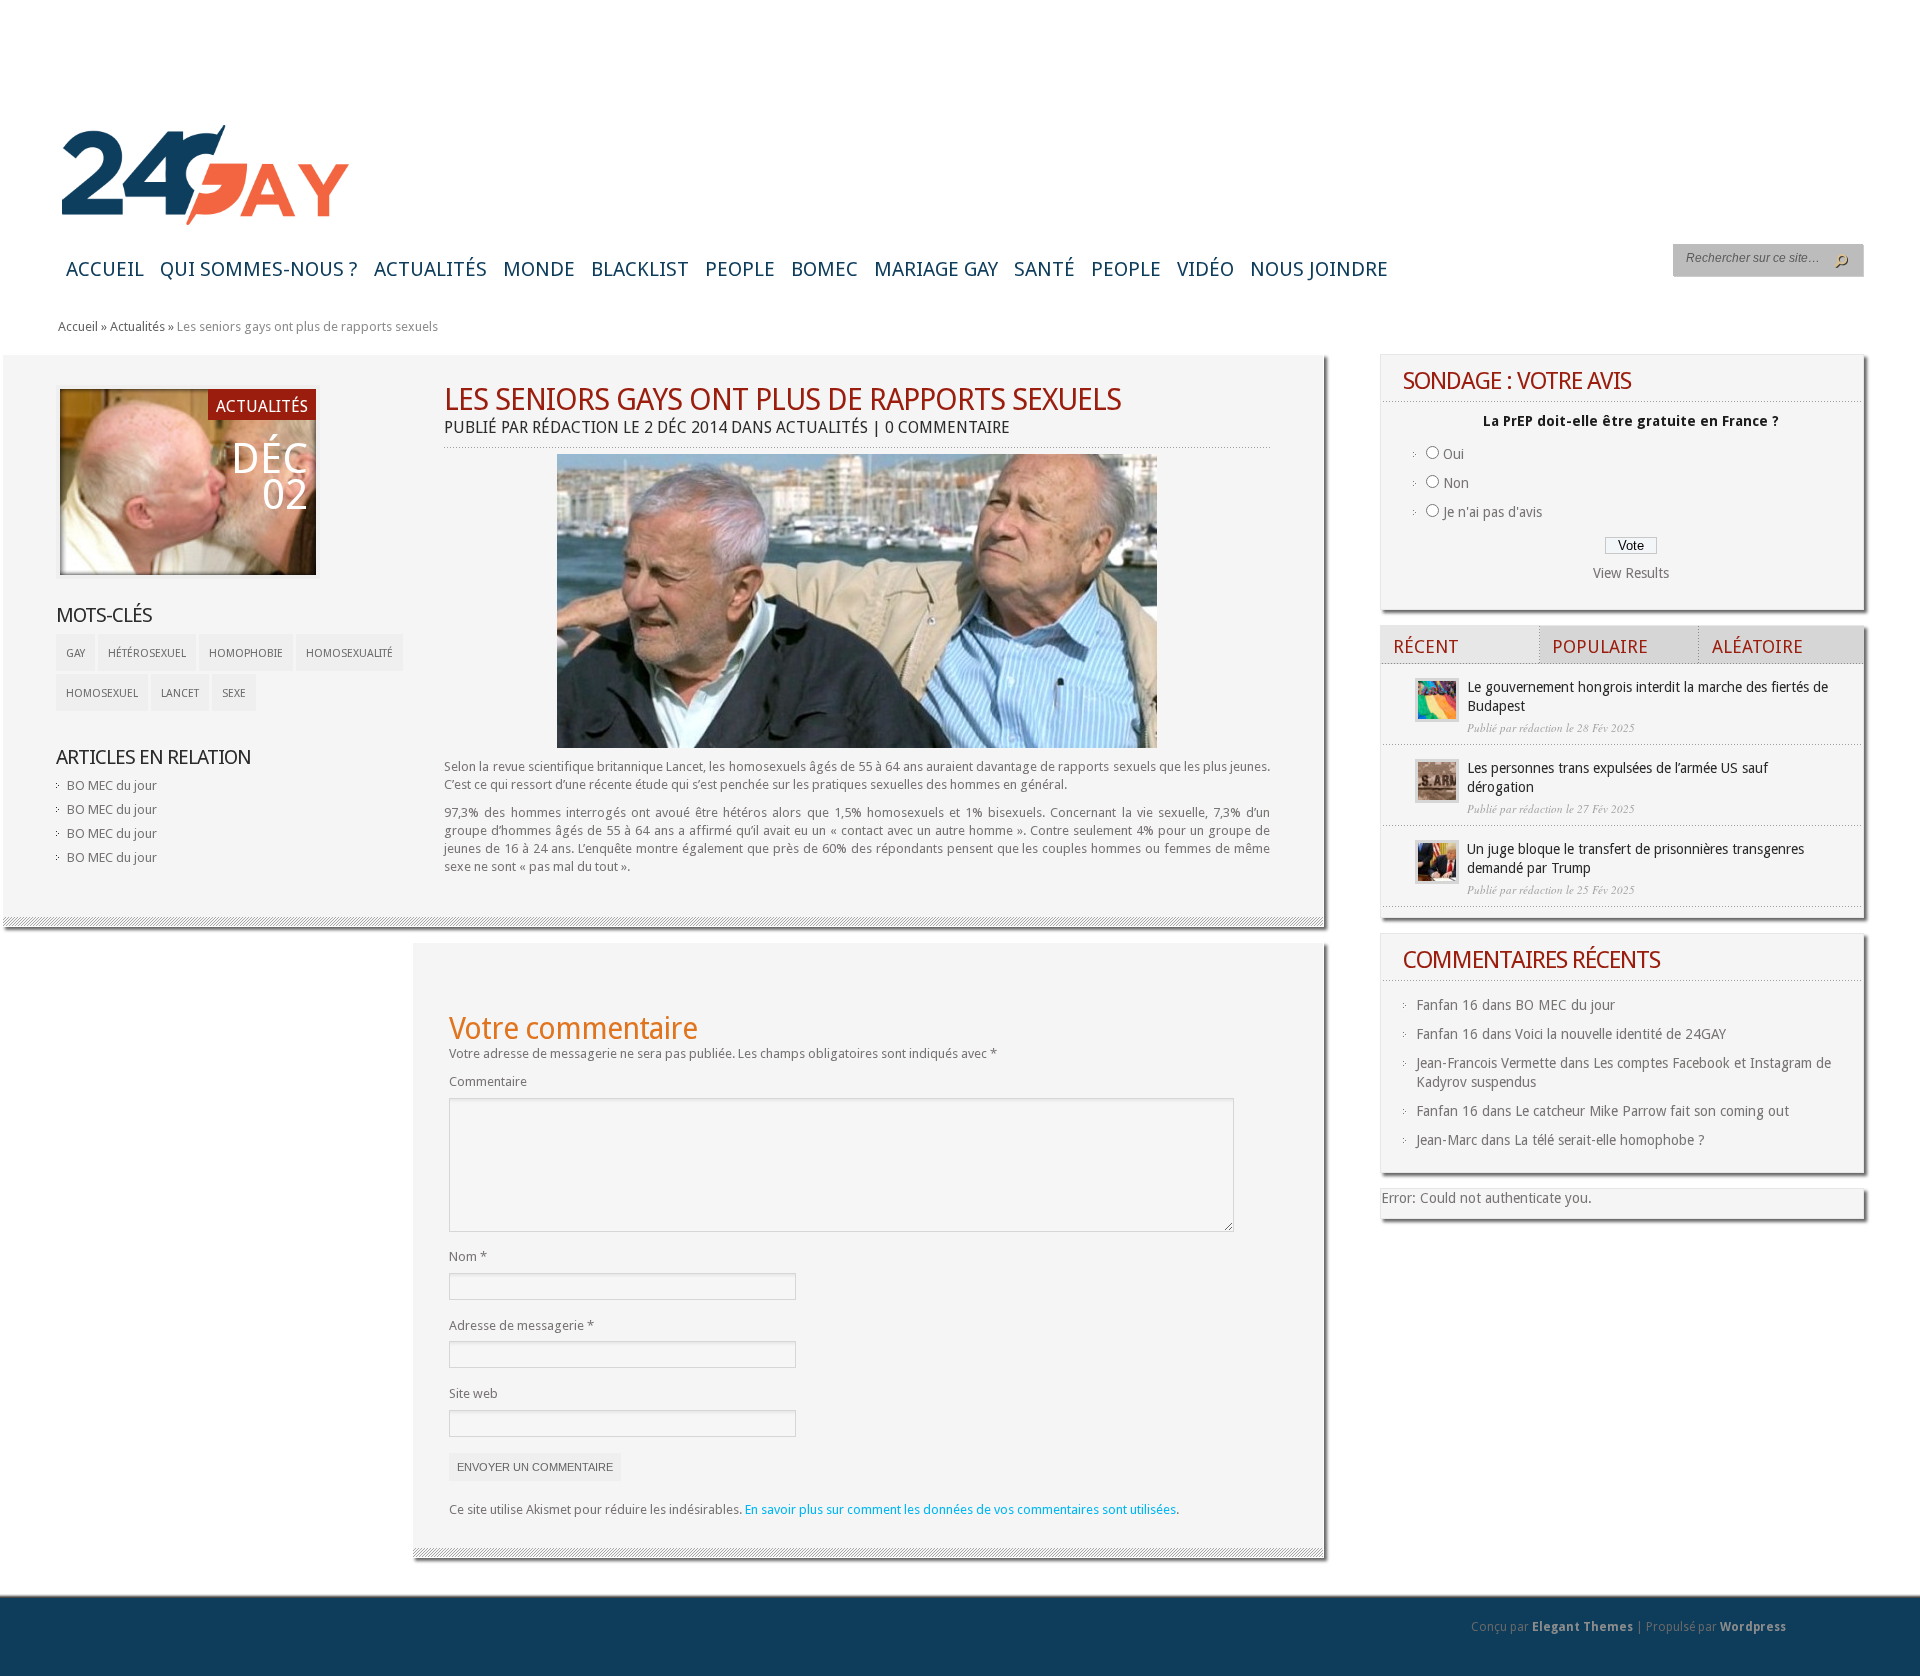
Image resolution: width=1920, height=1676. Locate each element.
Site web (473, 1393)
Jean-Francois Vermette (1486, 1063)
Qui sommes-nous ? (259, 269)
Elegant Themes (1582, 1627)
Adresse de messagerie (521, 1325)
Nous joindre (1319, 269)
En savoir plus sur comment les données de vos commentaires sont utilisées (960, 1509)
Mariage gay (936, 269)
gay (75, 653)
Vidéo (1205, 269)
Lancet (180, 693)
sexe (234, 693)
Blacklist (640, 269)
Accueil (105, 269)
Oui (1453, 454)
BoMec (824, 269)
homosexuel (102, 693)
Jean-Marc (1446, 1140)
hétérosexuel (147, 653)
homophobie (246, 653)
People (740, 269)
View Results (1631, 573)
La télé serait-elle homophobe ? (1609, 1140)
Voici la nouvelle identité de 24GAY (1620, 1034)
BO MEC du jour (112, 785)
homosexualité (349, 653)
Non (1456, 483)
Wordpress (1753, 1627)
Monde (539, 269)
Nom (468, 1256)
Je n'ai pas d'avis (1492, 512)
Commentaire (488, 1081)
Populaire (1600, 646)
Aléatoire (1757, 646)
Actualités (430, 269)
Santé (1044, 269)
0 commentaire (947, 427)
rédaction (575, 427)
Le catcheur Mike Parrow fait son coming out (1652, 1111)
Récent (1426, 646)
